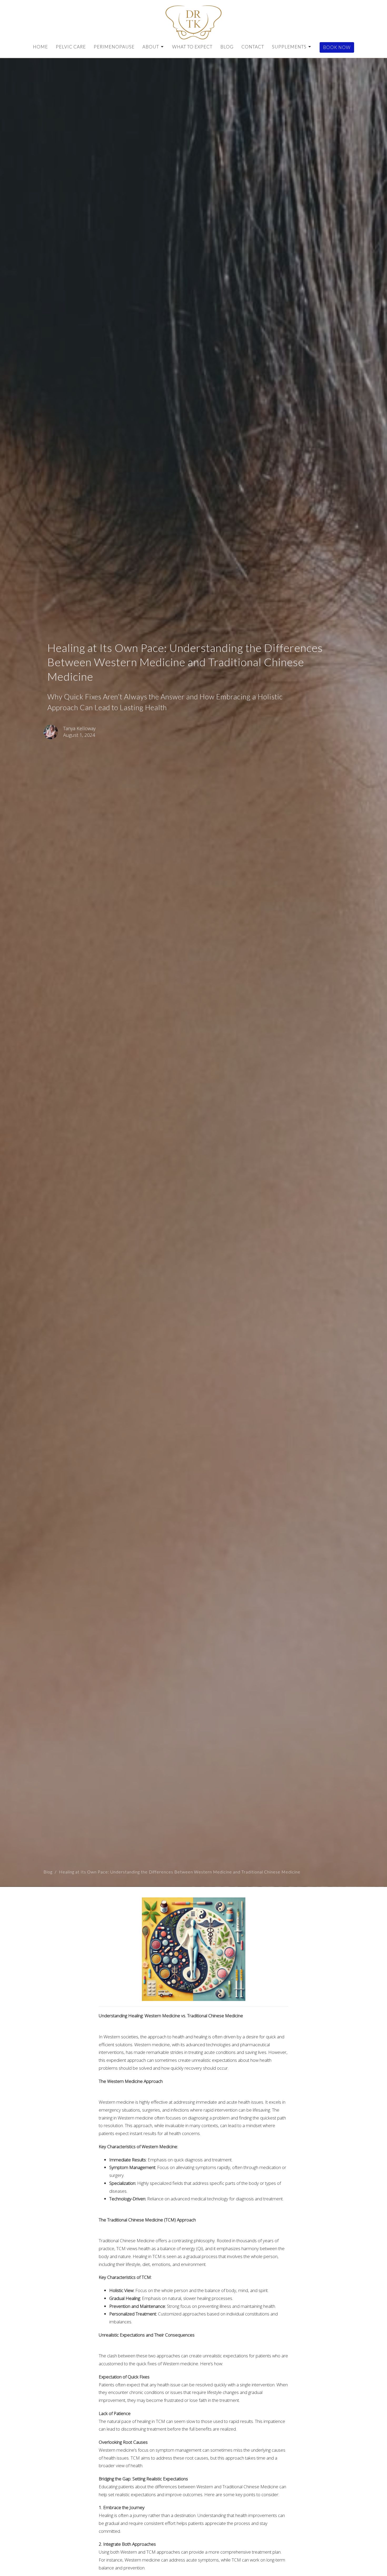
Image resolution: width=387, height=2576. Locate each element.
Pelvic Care (71, 47)
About (151, 47)
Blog (227, 47)
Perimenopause (114, 47)
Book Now (337, 47)
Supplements (289, 47)
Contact (253, 47)
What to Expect (192, 47)
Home (40, 47)
